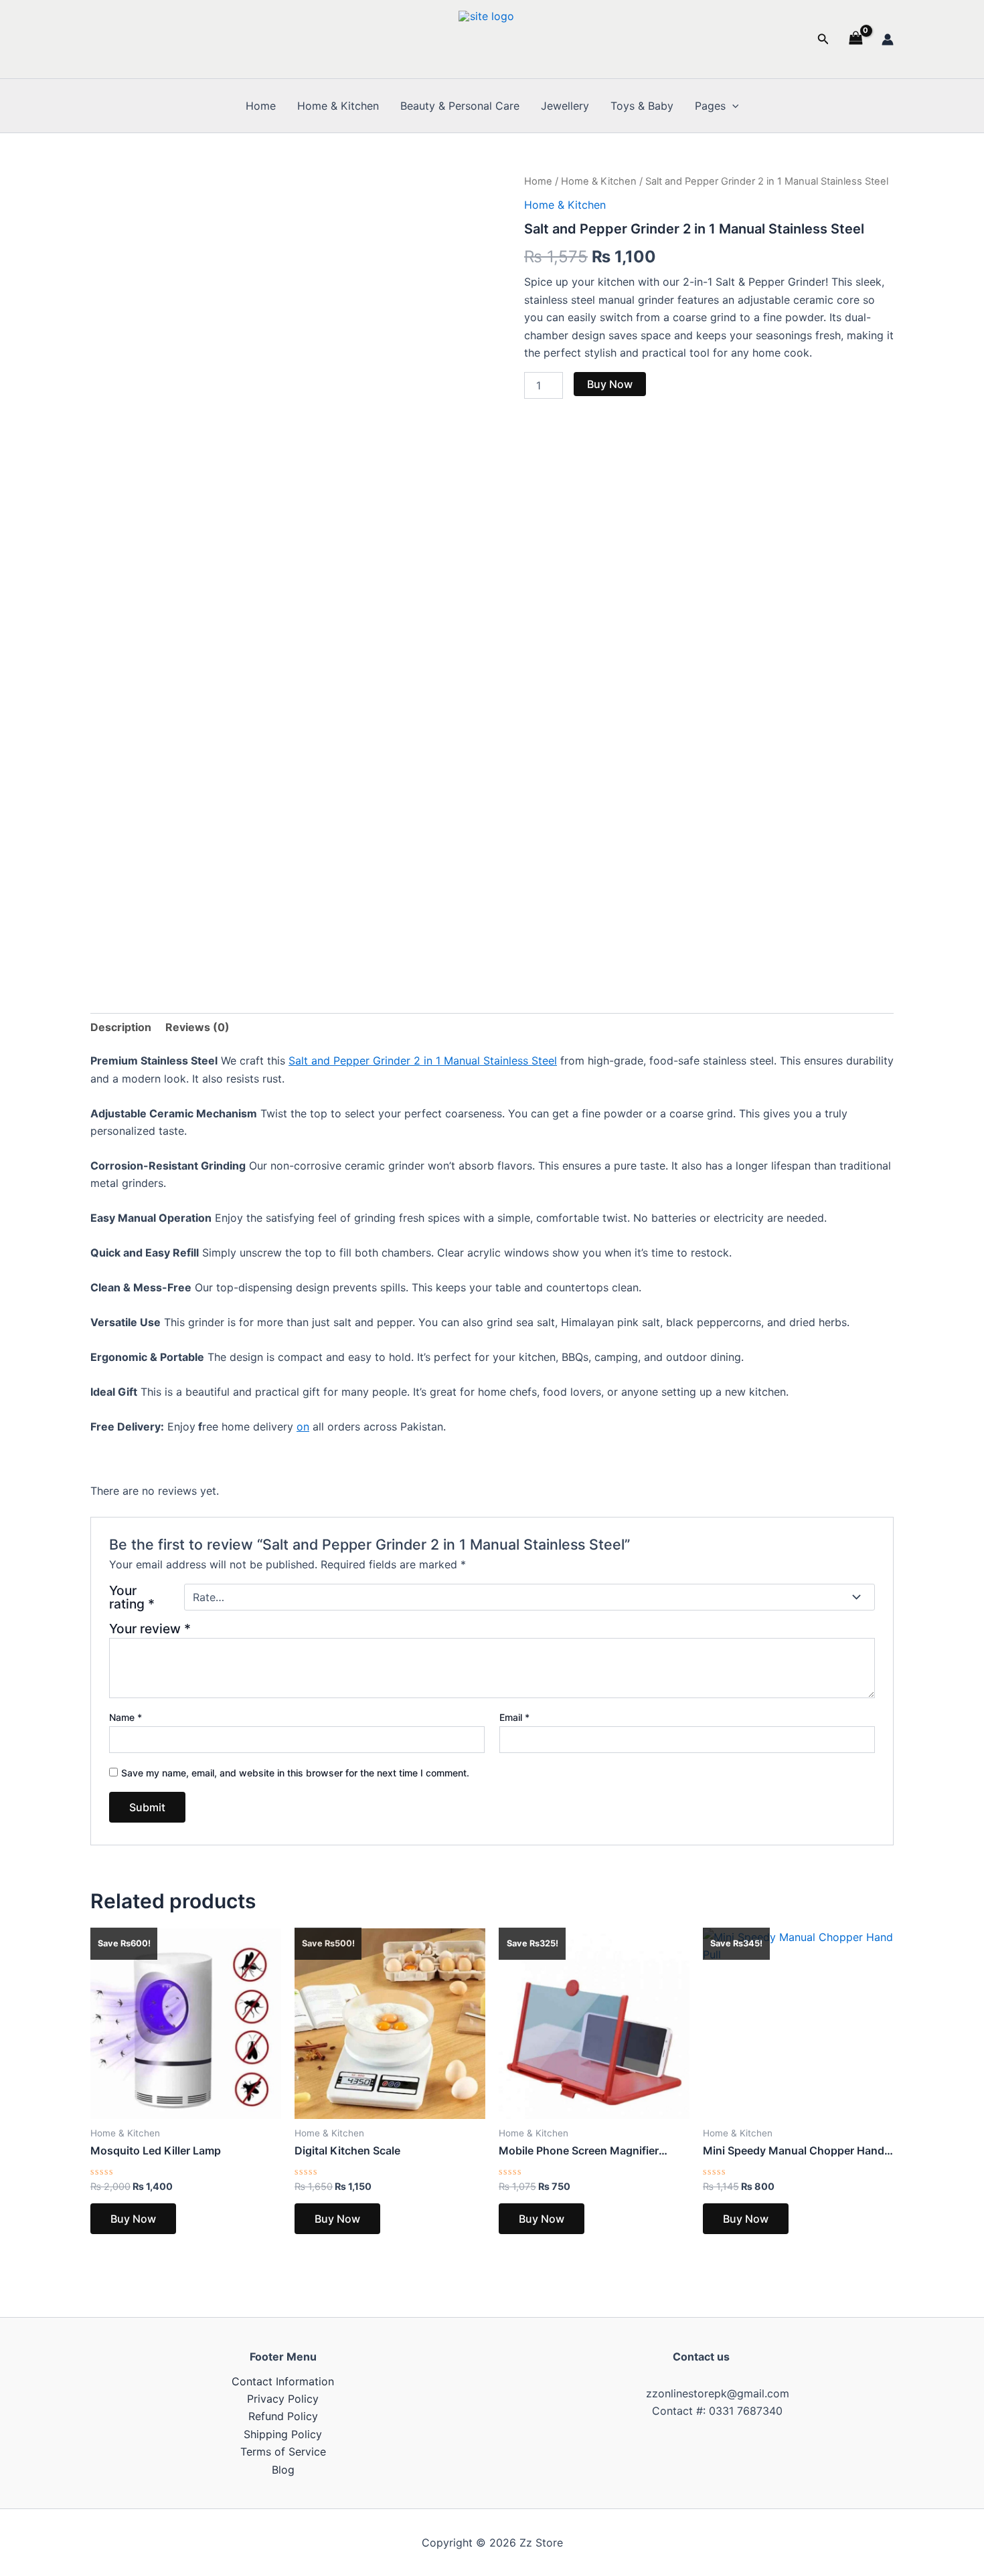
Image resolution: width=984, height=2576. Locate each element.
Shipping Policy (283, 2434)
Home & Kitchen (338, 106)
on (303, 1427)
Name (126, 1717)
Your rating (132, 1597)
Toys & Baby (642, 106)
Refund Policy (283, 2416)
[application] (732, 106)
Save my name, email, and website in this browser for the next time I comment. (295, 1773)
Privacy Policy (283, 2399)
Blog (283, 2470)
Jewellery (565, 106)
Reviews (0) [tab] (197, 1027)
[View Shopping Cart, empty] (855, 39)
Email (514, 1717)
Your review (150, 1629)
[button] (823, 39)
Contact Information (283, 2381)
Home (261, 106)
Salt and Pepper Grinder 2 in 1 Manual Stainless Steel (423, 1061)
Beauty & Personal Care (460, 106)
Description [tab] (121, 1027)
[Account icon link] (888, 39)
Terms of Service (283, 2452)
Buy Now (610, 384)
